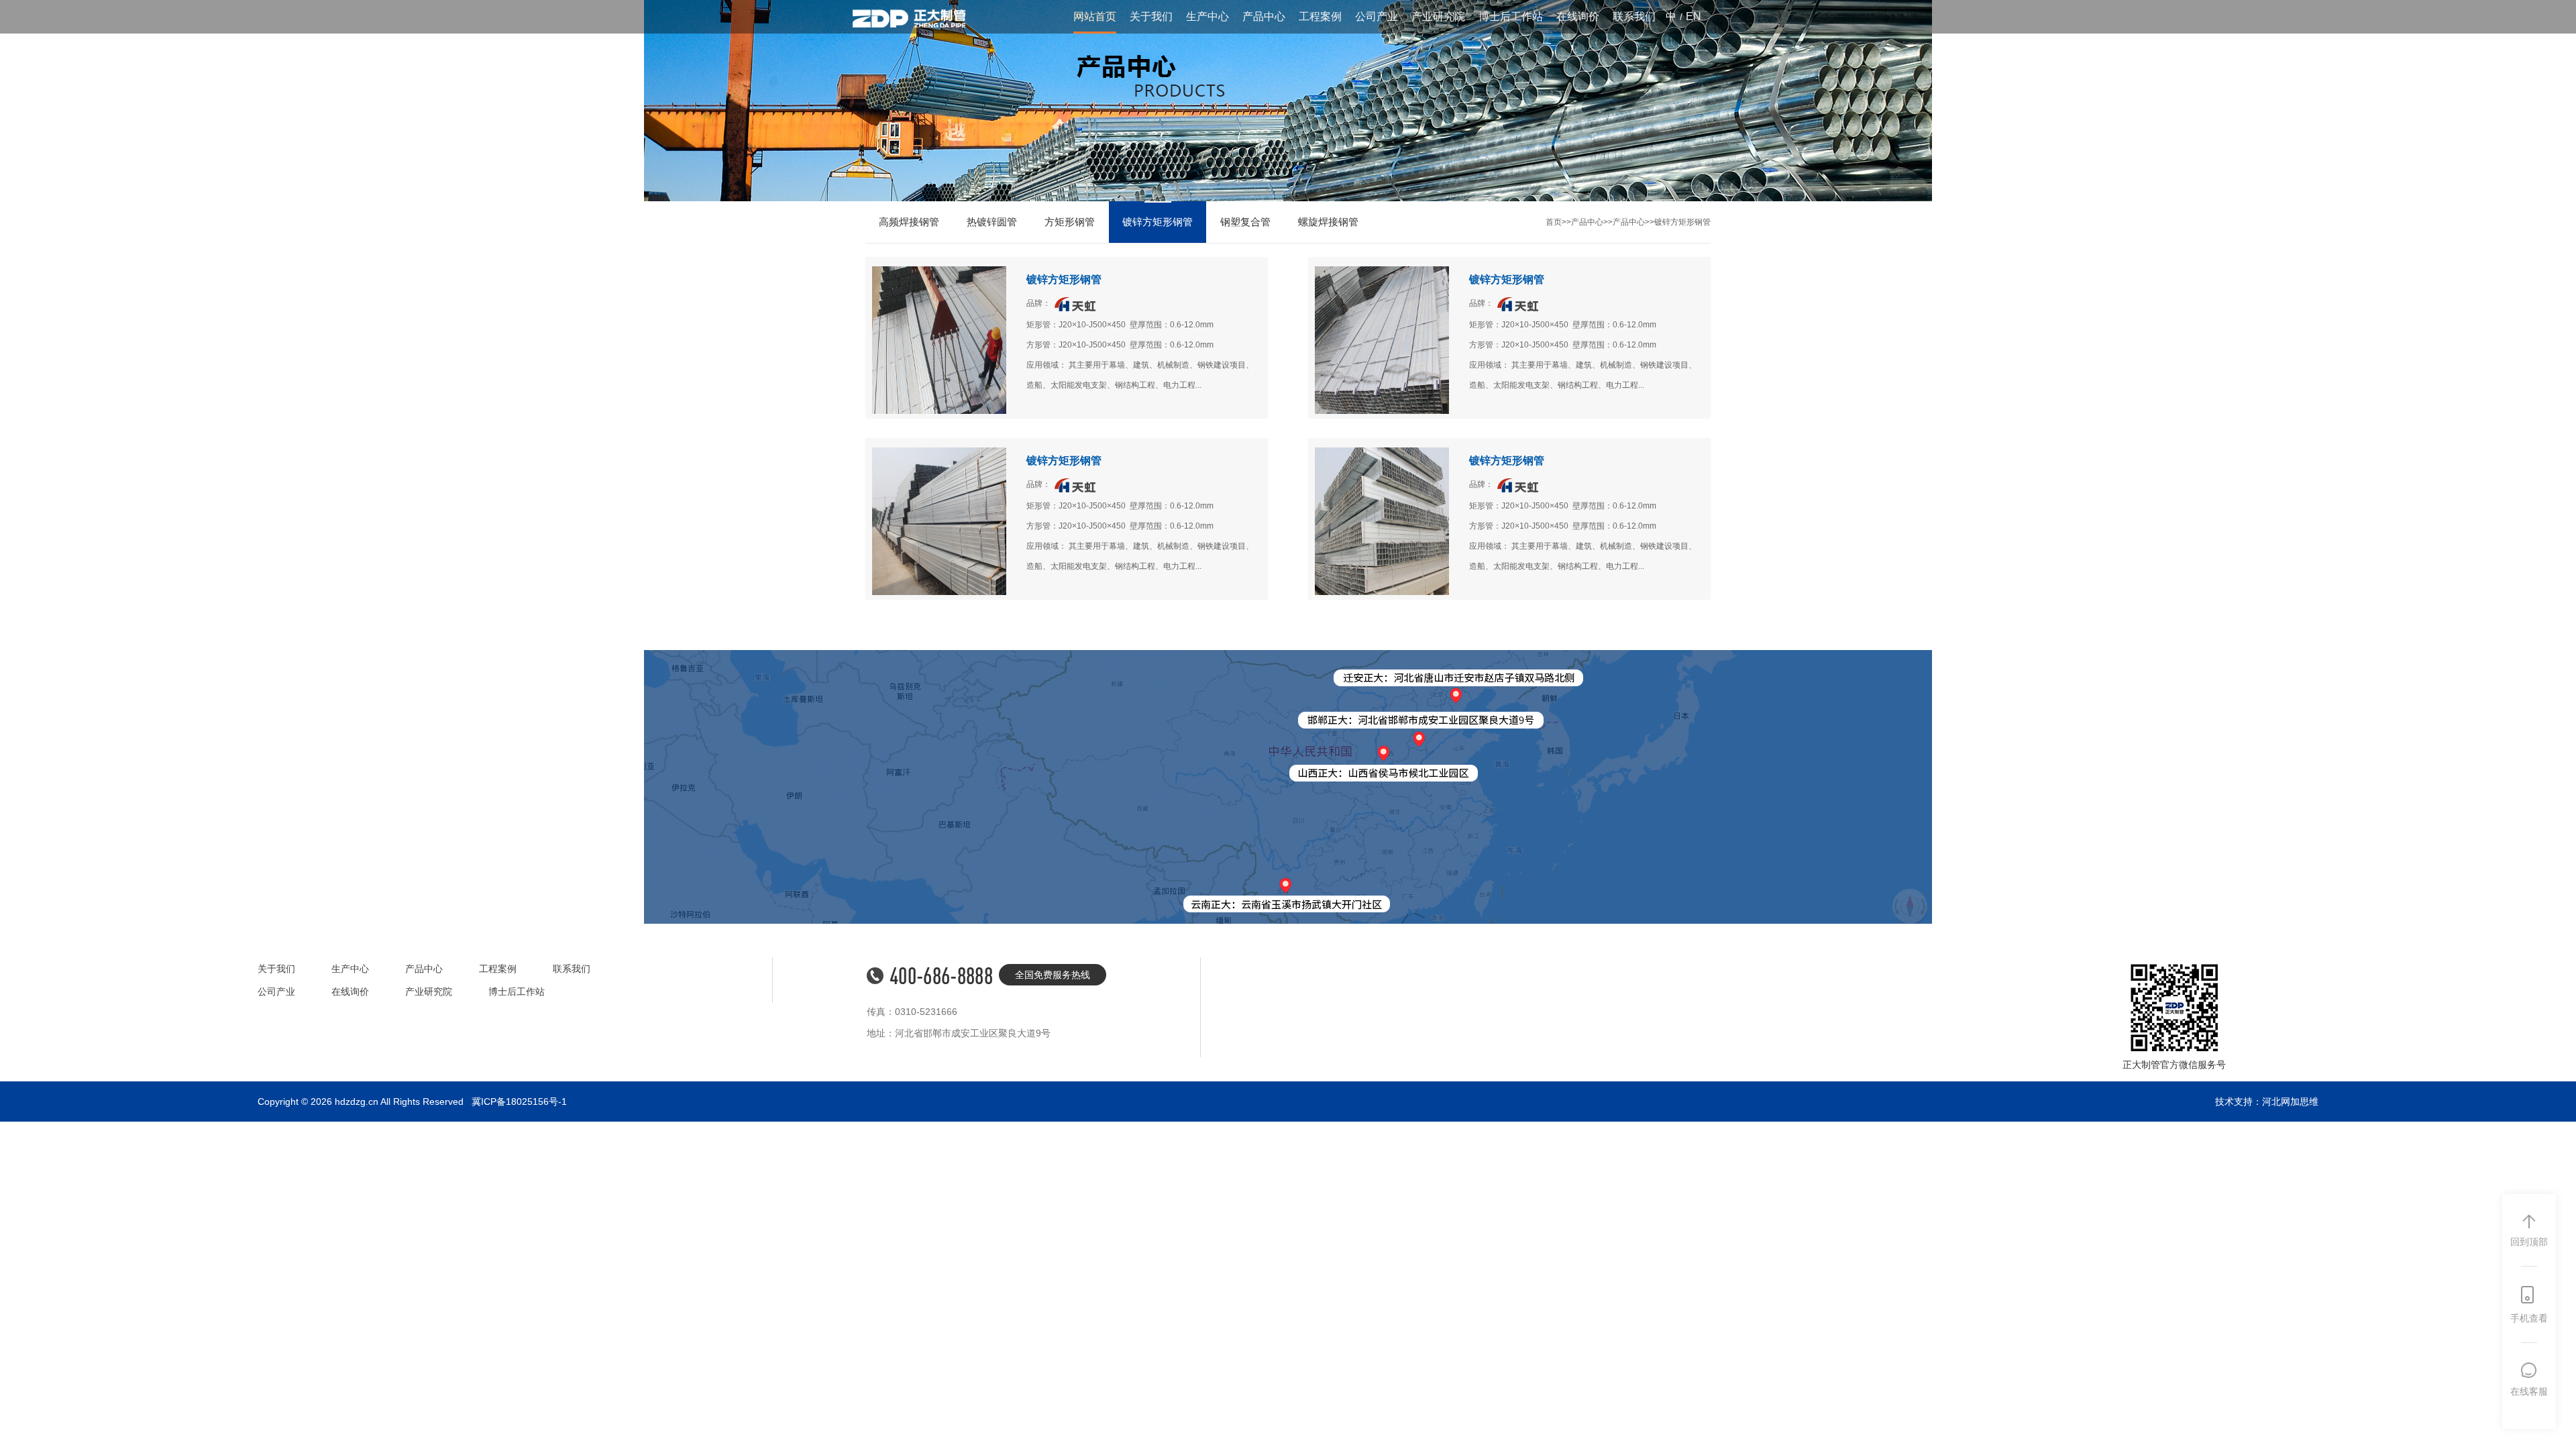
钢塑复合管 (1245, 222)
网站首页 (1095, 16)
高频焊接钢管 (909, 222)
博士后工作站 (1511, 16)
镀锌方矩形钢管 (1158, 222)
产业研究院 (1438, 16)
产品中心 (1264, 16)
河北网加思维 (2290, 1102)
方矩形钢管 (1070, 222)
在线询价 (1578, 16)
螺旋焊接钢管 (1328, 222)
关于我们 (1151, 16)
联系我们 (1634, 16)
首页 (1554, 222)
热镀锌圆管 (992, 222)
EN (1694, 16)
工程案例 (1320, 16)
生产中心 (1207, 16)
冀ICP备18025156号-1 (519, 1102)
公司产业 (1377, 16)
